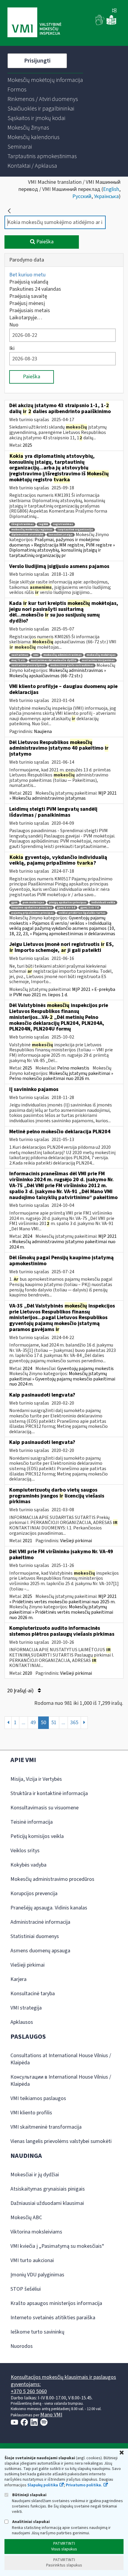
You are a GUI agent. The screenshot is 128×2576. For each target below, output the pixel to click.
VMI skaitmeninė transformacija (46, 2127)
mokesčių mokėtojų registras (32, 530)
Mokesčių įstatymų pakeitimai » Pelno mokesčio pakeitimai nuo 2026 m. (61, 1076)
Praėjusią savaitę (28, 296)
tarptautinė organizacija (75, 530)
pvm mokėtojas (33, 903)
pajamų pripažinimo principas (32, 913)
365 (74, 1723)
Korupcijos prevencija (34, 1894)
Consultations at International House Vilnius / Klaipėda (61, 2059)
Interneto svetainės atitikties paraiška (53, 2318)
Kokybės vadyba (28, 1865)
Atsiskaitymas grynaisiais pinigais (48, 2189)
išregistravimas (22, 524)
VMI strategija (26, 2008)
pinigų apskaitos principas (68, 903)
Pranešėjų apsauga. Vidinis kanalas (49, 1908)
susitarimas (20, 655)
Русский (82, 196)
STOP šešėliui (26, 2289)
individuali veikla (103, 903)
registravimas (63, 524)
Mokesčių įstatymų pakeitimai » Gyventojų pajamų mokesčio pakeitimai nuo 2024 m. (62, 1379)
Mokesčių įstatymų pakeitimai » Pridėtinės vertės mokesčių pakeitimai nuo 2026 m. (61, 1612)
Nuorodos (22, 2346)
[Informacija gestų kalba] (100, 24)
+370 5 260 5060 (29, 2391)
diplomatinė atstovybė (27, 535)
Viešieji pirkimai (76, 1541)
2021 (27, 793)
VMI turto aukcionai (32, 2260)
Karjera (18, 1979)
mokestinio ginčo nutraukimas (72, 666)
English (111, 189)
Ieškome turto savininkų (37, 2332)
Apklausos (22, 2022)
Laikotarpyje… (26, 318)
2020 (27, 1673)
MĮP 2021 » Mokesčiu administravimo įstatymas (63, 796)
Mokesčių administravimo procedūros (52, 1879)
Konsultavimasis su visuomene (45, 1808)
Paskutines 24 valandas (35, 289)
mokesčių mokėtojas (101, 655)
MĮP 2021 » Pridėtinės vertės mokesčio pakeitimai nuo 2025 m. (63, 1599)
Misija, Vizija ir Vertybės (36, 1779)
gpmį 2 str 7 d (90, 908)
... (24, 1723)
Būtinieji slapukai (29, 2495)
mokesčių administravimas (63, 655)
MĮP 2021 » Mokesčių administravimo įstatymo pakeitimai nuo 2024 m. (63, 1242)
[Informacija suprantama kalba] (111, 24)
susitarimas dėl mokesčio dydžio (54, 660)
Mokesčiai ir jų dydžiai (35, 2175)
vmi (36, 655)
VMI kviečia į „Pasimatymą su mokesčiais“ (57, 2246)
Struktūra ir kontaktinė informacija (49, 1793)
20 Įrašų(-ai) (21, 1691)
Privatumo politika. (84, 2485)
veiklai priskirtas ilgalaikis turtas (82, 913)
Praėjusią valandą (29, 282)
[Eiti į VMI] (34, 23)
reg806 (43, 524)
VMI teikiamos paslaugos (38, 2098)
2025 (27, 445)
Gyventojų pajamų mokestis (85, 1369)
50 (43, 1723)
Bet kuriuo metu (27, 275)
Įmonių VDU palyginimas (37, 2275)
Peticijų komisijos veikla (37, 1836)
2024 (27, 1236)
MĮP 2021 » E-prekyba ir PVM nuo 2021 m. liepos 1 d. (62, 992)
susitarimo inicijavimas (98, 660)
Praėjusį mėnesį (27, 303)
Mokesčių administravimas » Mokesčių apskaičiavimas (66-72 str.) (58, 673)
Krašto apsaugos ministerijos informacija (56, 2303)
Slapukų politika (43, 2485)
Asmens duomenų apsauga (40, 1951)
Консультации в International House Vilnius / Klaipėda (61, 2081)
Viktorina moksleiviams (36, 2232)
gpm (14, 903)
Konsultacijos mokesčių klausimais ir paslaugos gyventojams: (63, 2381)
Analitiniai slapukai (31, 2522)
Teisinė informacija (32, 1822)
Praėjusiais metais (30, 310)
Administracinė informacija (40, 1922)
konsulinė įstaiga (61, 535)
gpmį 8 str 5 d (66, 908)
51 (54, 1723)
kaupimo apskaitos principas (32, 908)
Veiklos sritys (25, 1851)
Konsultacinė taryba (33, 1994)
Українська (106, 196)
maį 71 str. (18, 660)
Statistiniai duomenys (35, 1936)
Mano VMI (51, 2415)
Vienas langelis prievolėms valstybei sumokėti (61, 2141)
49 (33, 1723)
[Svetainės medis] (114, 11)
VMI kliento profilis (31, 2113)
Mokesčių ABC (26, 2218)
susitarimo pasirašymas (28, 666)
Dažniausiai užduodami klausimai (47, 2203)
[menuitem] (45, 80)
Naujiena (43, 731)
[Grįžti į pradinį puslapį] (9, 211)
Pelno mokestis (73, 1068)
